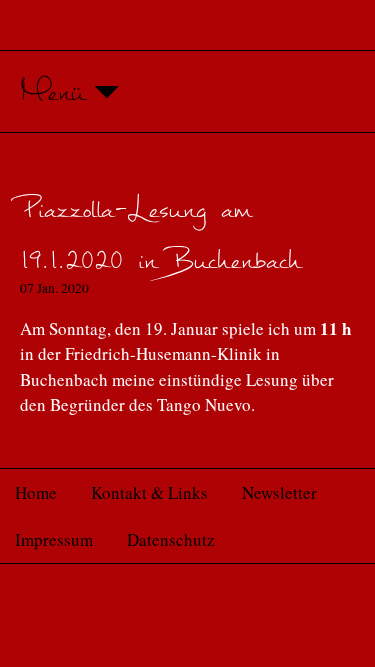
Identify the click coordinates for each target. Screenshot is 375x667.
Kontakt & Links (149, 492)
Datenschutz (171, 539)
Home (36, 492)
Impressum (54, 539)
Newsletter (279, 492)
